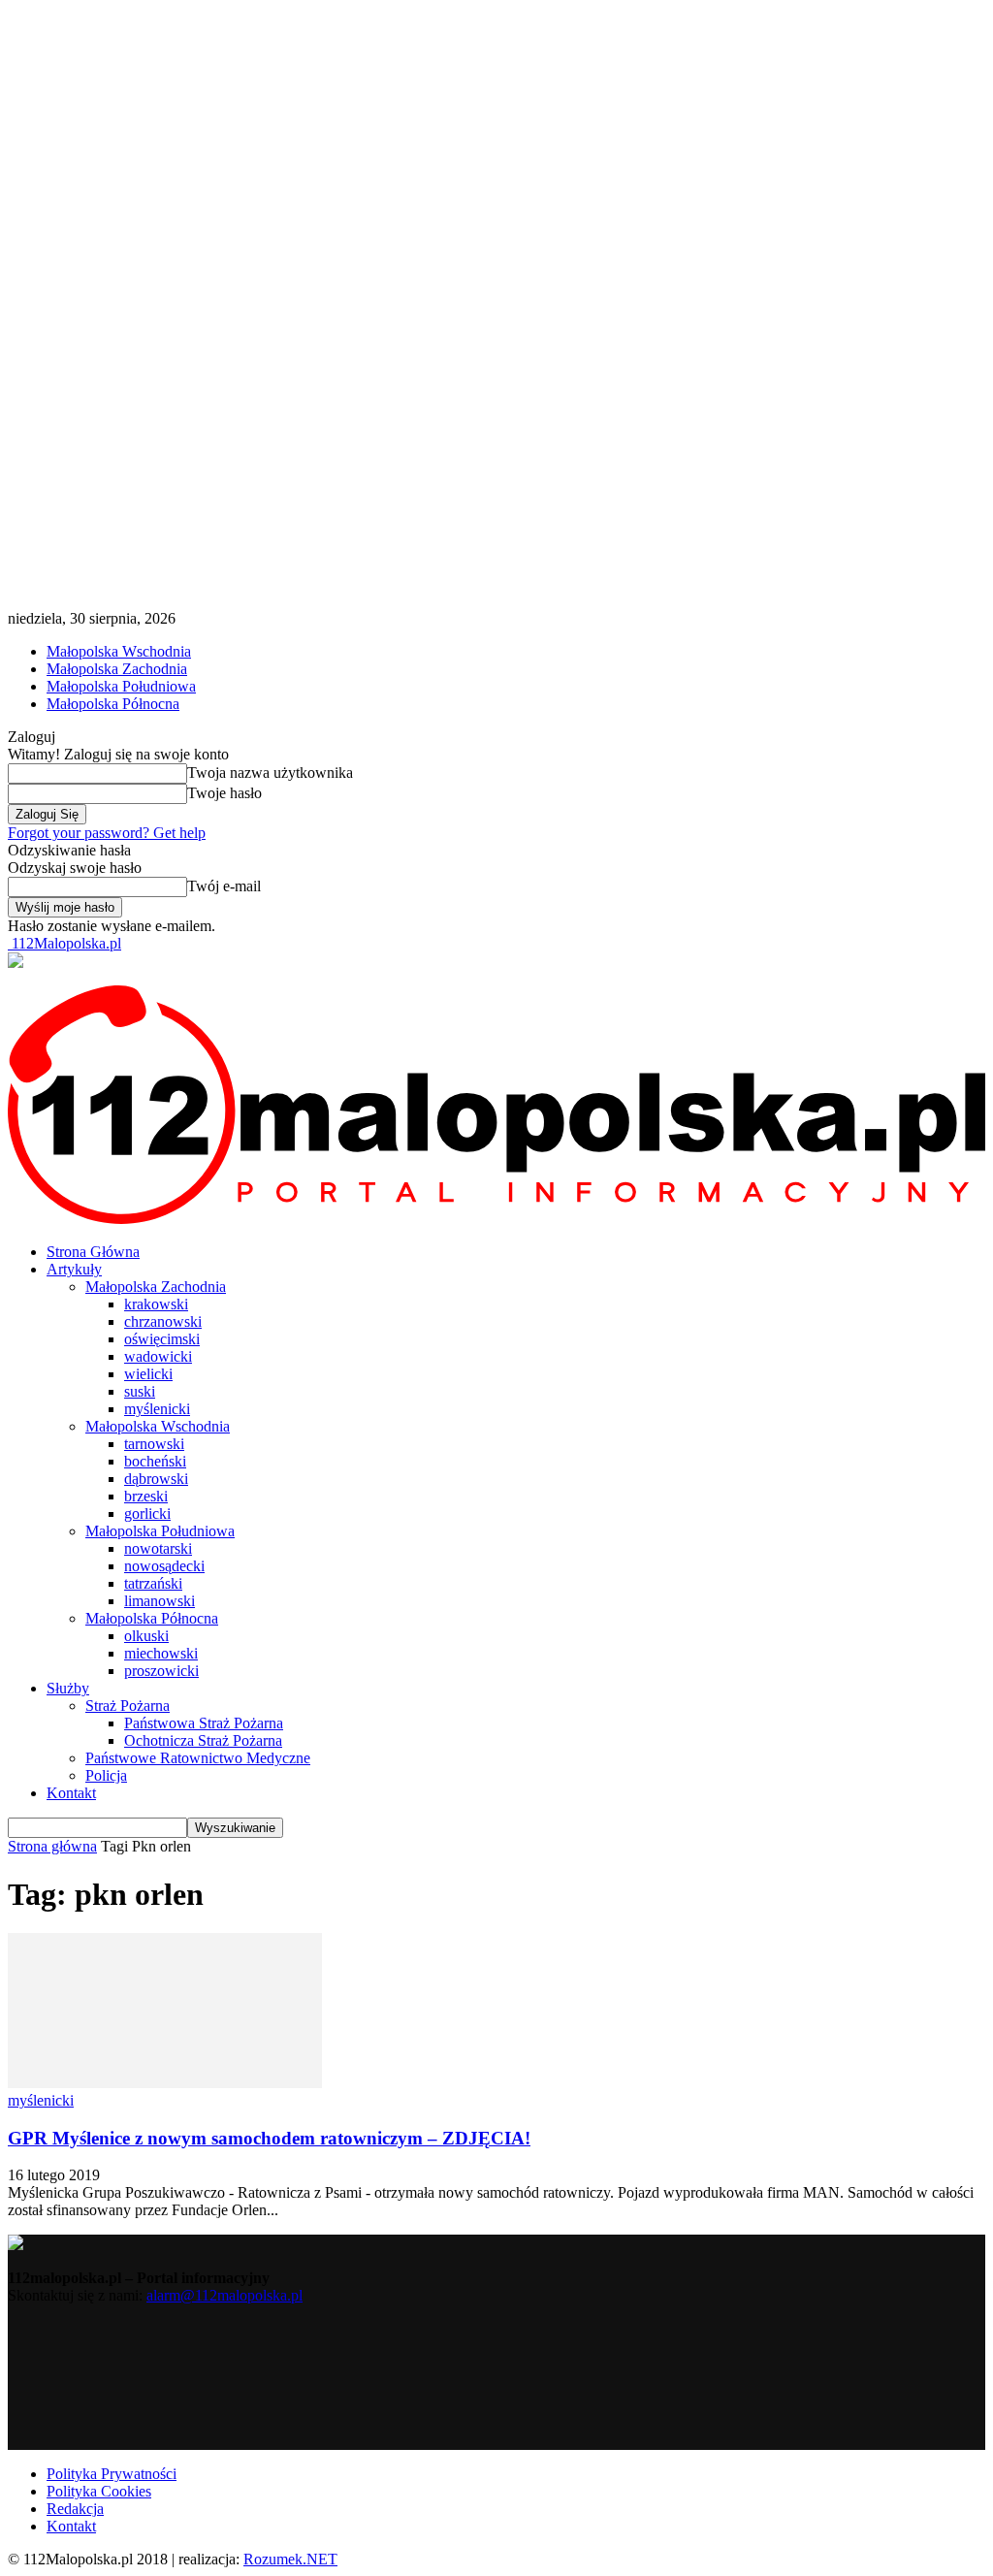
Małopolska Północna (113, 704)
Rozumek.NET (290, 2559)
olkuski (146, 1636)
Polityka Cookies (99, 2491)
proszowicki (161, 1671)
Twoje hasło (224, 793)
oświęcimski (162, 1339)
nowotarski (158, 1548)
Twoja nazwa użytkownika (270, 773)
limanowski (160, 1601)
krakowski (156, 1304)
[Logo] (496, 1219)
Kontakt (71, 1793)
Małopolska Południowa (121, 686)
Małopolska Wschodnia (119, 651)
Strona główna (52, 1846)
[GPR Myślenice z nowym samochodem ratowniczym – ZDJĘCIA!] (165, 2083)
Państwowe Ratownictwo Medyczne (198, 1758)
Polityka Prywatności (112, 2474)
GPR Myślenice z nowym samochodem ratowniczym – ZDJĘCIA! (269, 2138)
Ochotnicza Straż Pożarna (203, 1740)
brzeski (146, 1496)
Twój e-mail (224, 886)
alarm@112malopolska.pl (224, 2295)
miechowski (161, 1653)
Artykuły (74, 1269)
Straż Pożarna (128, 1706)
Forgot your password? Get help (107, 833)
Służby (68, 1688)
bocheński (155, 1461)
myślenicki (157, 1409)
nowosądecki (164, 1566)
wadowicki (158, 1356)
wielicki (148, 1374)
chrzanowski (163, 1321)
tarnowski (154, 1444)
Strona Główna (93, 1252)
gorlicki (147, 1513)
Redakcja (75, 2509)
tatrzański (153, 1583)
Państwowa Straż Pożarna (204, 1723)
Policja (106, 1775)
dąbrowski (156, 1479)
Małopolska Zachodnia (117, 669)
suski (140, 1391)
